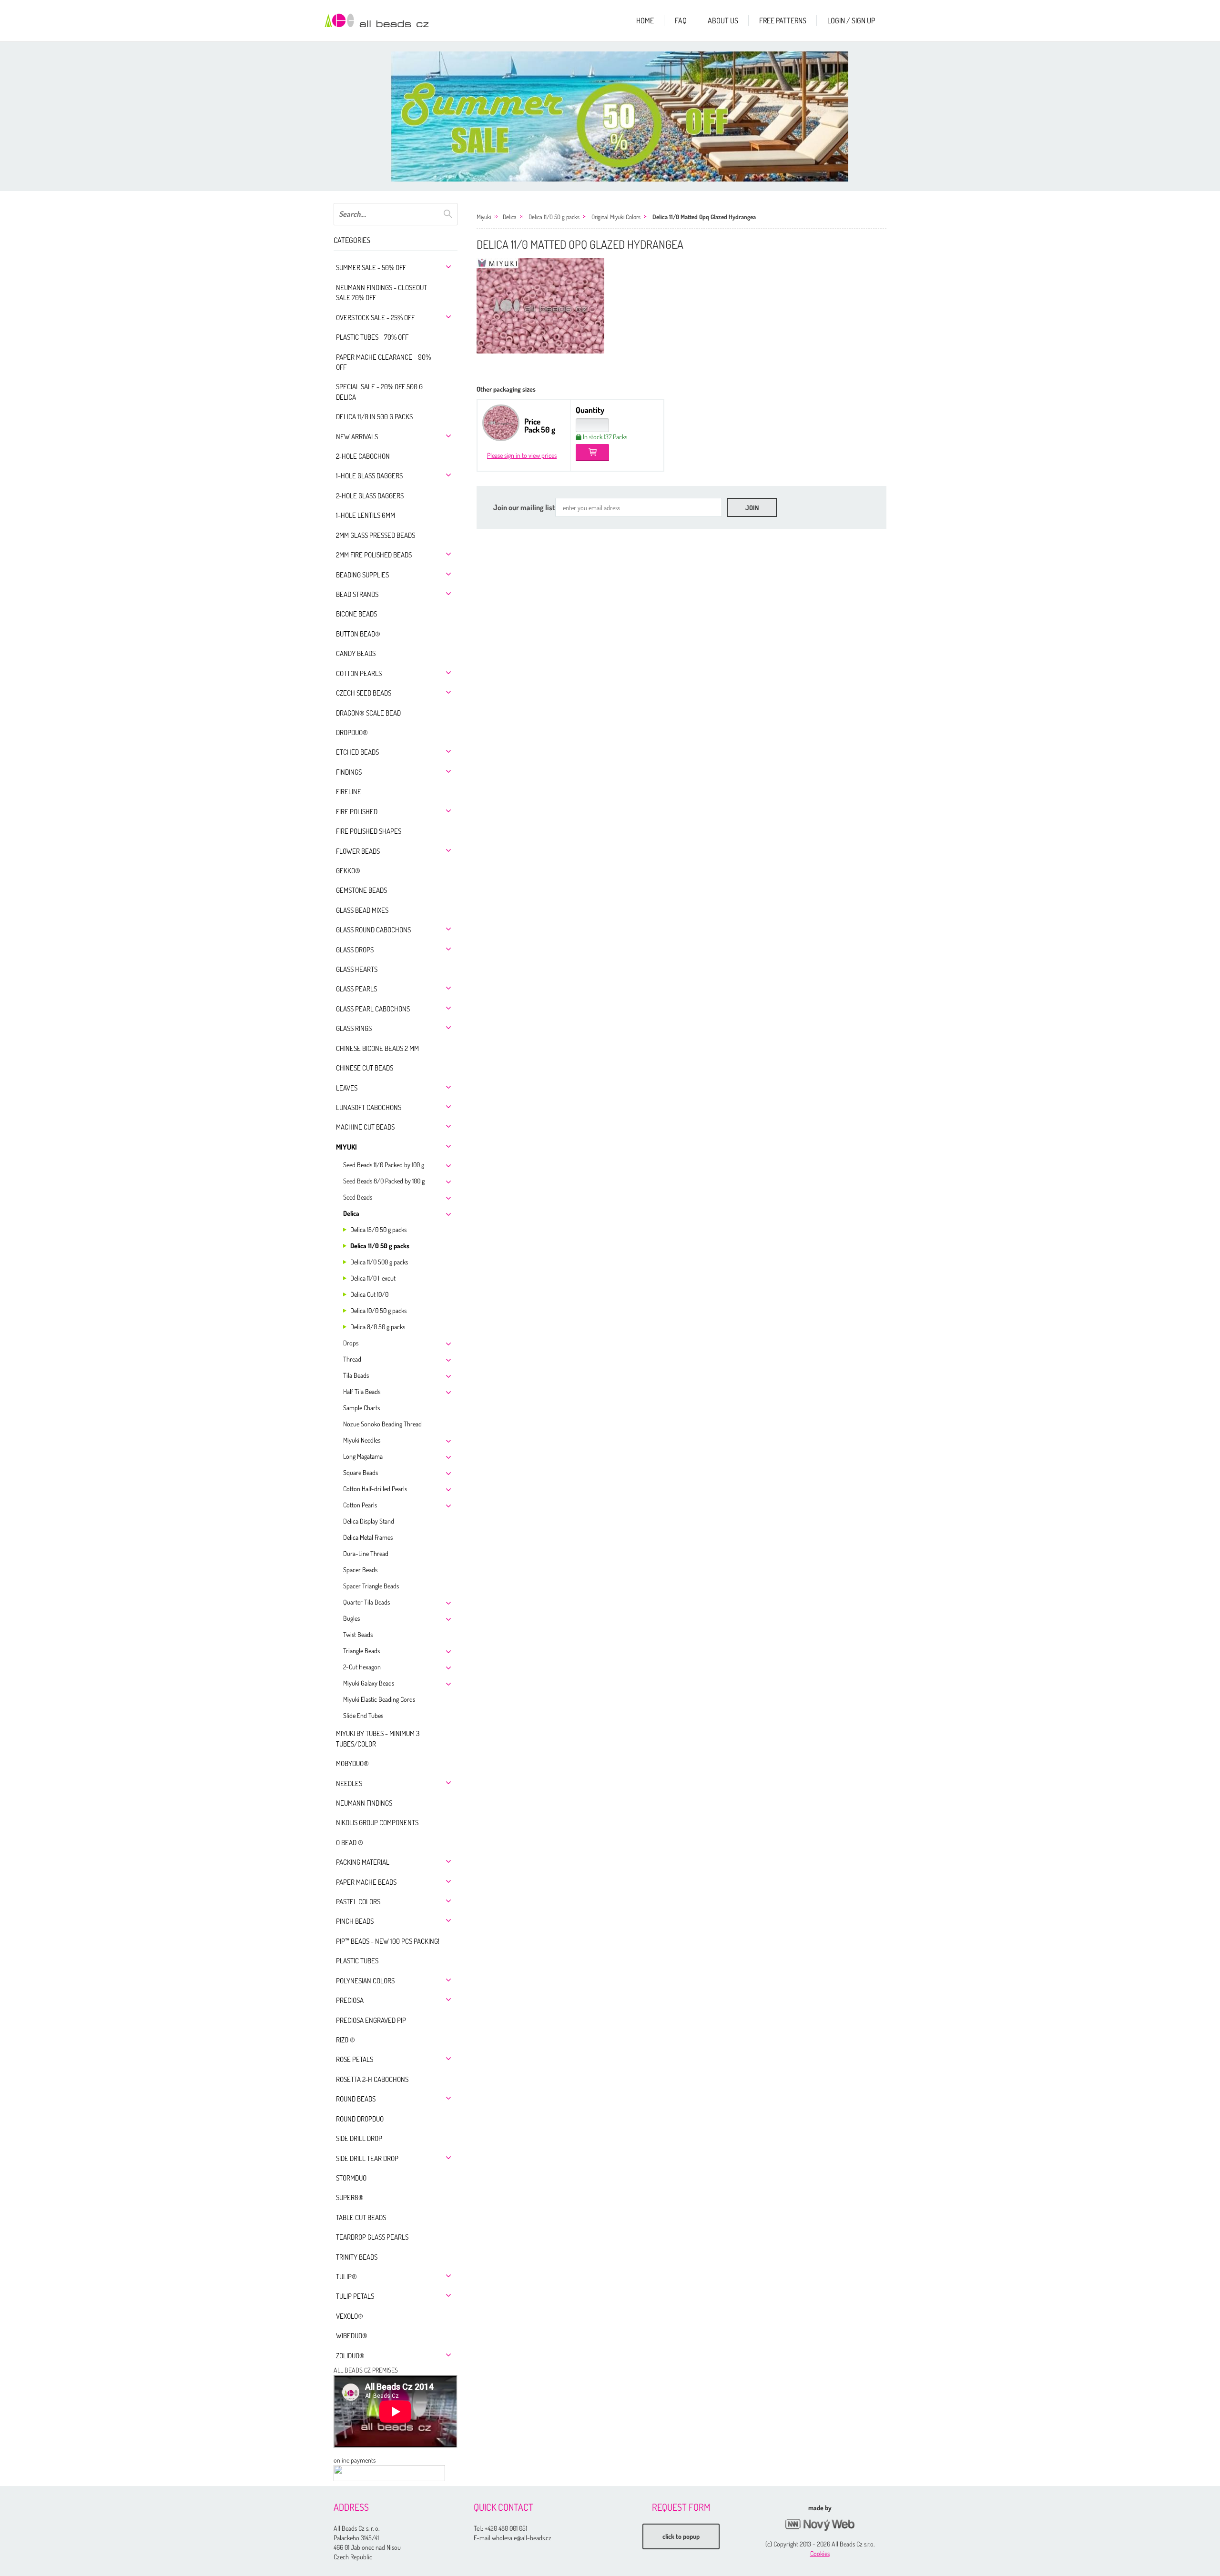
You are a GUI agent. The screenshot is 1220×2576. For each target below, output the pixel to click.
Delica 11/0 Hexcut (373, 1278)
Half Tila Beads (362, 1391)
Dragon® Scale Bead (368, 713)
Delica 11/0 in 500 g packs (374, 417)
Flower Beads (358, 851)
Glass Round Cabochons (373, 930)
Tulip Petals (355, 2296)
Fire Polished (357, 812)
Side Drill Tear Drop (367, 2158)
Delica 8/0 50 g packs (378, 1327)
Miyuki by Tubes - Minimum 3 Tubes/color (378, 1738)
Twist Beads (358, 1634)
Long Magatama (363, 1456)
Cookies (820, 2553)
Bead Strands (357, 594)
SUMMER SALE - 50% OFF (371, 268)
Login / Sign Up (851, 20)
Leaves (347, 1088)
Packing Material (363, 1862)
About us (723, 20)
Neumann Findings (364, 1803)
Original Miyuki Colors (616, 217)
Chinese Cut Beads (365, 1068)
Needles (349, 1783)
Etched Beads (357, 752)
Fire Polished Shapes (369, 831)
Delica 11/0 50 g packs (380, 1246)
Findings (349, 772)
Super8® (350, 2197)
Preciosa (350, 2000)
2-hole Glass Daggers (370, 496)
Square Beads (361, 1472)
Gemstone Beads (361, 890)
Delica (351, 1213)
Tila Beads (356, 1375)
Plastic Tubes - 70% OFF (372, 337)
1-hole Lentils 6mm (366, 515)
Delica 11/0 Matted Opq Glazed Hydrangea (704, 217)
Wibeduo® (352, 2336)
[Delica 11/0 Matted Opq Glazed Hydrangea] (540, 306)
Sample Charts (361, 1408)
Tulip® (346, 2277)
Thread (352, 1359)
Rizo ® (346, 2040)
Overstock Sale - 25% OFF (375, 318)
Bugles (351, 1618)
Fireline (349, 792)
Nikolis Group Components (377, 1823)
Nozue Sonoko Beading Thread (382, 1424)
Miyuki (346, 1147)
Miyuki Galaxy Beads (369, 1683)
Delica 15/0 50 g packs (378, 1229)
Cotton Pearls (359, 673)
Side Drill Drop (359, 2138)
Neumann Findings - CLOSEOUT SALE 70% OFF (381, 293)
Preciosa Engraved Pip (371, 2020)
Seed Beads (358, 1197)
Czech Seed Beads (364, 693)
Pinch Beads (355, 1921)
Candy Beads (356, 653)
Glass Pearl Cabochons (373, 1009)
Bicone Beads (356, 614)
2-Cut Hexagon (362, 1667)
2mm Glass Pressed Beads (376, 535)
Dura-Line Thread (366, 1553)
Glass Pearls (356, 989)
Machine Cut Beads (365, 1127)
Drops (351, 1343)
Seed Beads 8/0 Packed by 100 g (384, 1181)
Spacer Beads (360, 1570)
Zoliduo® (350, 2356)
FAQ (681, 20)
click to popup (681, 2536)
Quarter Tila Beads (366, 1602)
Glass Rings (354, 1028)
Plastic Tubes (357, 1961)
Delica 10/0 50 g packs (378, 1310)
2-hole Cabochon (363, 456)
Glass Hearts (357, 969)
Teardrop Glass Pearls (372, 2237)
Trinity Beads (357, 2257)
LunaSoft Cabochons (369, 1107)
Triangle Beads (361, 1651)
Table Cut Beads (361, 2217)
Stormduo (351, 2178)
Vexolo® (350, 2316)
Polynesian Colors (365, 1981)
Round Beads (356, 2099)
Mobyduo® (352, 1763)
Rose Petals (355, 2059)
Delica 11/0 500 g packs (379, 1262)
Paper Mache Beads (366, 1882)
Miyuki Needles (362, 1440)
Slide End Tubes (363, 1715)
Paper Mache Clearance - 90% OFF (383, 362)
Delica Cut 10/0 (369, 1294)
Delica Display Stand (369, 1521)
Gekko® (348, 871)
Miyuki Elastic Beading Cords (379, 1699)
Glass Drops (355, 950)
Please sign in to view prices (522, 455)
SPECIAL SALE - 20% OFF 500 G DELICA (379, 392)
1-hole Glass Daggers (369, 476)
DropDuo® (352, 732)
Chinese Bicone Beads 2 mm (377, 1048)
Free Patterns (783, 20)
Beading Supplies (362, 575)
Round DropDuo (360, 2119)
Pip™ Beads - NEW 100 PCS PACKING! (388, 1941)
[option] (620, 116)
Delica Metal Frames (368, 1537)
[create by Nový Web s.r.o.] (820, 2525)
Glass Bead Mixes (362, 910)
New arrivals (357, 437)
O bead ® (350, 1843)
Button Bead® (358, 634)
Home (645, 20)
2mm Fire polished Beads (374, 555)
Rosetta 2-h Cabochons (372, 2079)
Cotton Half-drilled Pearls (375, 1489)
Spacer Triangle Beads (371, 1586)
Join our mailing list (524, 507)
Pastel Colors (358, 1902)
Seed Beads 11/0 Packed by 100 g (384, 1165)
